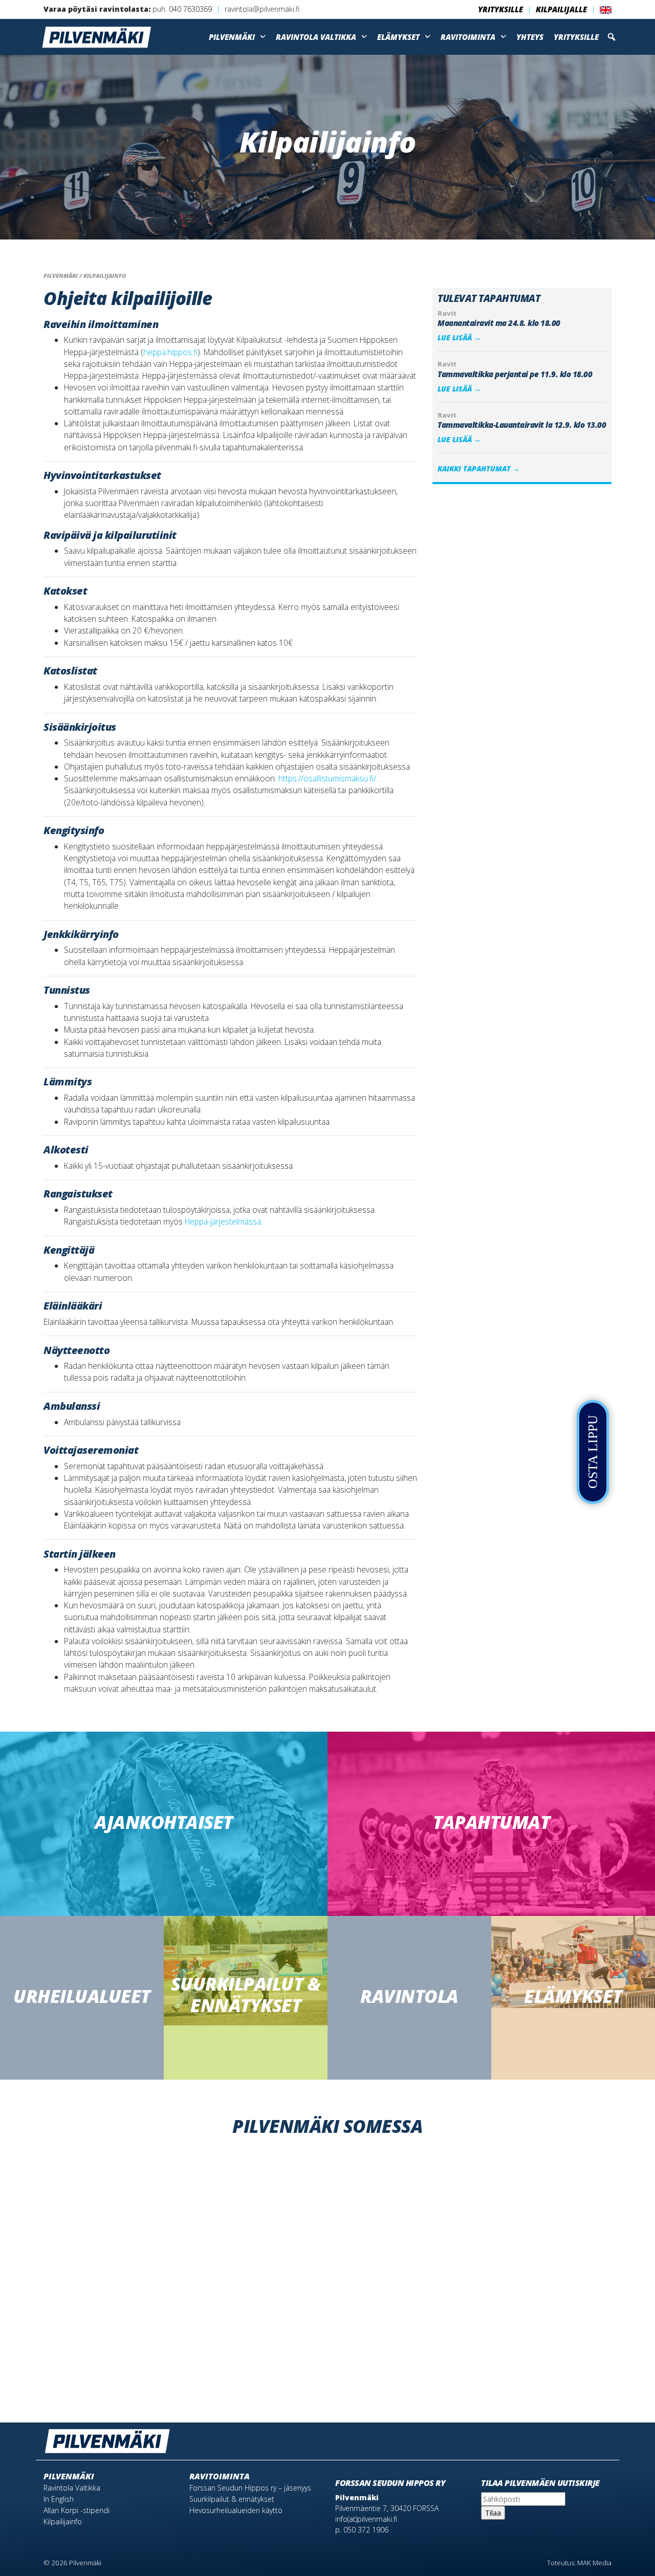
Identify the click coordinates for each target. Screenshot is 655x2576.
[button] (612, 37)
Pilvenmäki (232, 37)
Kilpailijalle (561, 9)
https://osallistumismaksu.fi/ (327, 778)
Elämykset (398, 37)
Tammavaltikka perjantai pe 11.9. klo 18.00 (515, 374)
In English (59, 2499)
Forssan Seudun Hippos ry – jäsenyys (250, 2488)
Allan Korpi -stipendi (77, 2510)
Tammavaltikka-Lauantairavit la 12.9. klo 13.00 (522, 425)
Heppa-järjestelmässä (223, 1221)
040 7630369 (190, 9)
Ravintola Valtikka (316, 37)
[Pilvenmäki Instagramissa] (606, 2437)
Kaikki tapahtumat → (479, 468)
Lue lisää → (459, 337)
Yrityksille (500, 9)
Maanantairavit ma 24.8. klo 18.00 (499, 323)
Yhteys (530, 37)
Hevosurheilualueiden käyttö (236, 2510)
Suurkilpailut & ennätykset (232, 2499)
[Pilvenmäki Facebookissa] (591, 2437)
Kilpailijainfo (63, 2522)
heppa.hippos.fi (170, 352)
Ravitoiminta (468, 37)
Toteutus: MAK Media (579, 2563)
